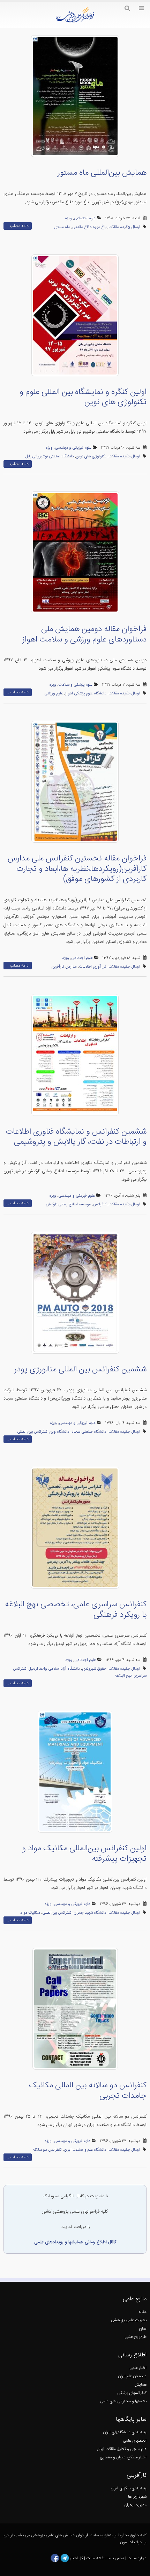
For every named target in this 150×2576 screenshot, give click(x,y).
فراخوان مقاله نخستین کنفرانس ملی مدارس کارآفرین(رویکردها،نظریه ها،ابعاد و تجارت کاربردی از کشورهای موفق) (77, 869)
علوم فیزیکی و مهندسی (73, 448)
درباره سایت (137, 2558)
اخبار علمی (138, 2368)
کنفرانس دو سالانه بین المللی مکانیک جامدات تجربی (88, 2091)
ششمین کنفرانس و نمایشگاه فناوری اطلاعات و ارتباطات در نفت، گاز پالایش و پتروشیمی (76, 1137)
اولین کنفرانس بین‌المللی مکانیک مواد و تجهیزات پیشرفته (84, 1854)
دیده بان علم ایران (132, 2376)
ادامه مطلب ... (18, 226)
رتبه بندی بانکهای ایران (129, 2488)
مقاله (142, 2312)
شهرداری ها (137, 2497)
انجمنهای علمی (135, 2441)
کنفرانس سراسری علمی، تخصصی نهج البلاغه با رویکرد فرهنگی (76, 1610)
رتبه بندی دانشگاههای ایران (125, 2432)
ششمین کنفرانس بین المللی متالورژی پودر (80, 1370)
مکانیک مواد (30, 1913)
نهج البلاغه (123, 1676)
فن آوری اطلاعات (93, 967)
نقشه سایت (96, 2558)
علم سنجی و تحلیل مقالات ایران (122, 2449)
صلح (143, 2329)
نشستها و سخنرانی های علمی (123, 2401)
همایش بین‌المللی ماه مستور (102, 173)
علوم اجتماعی (85, 218)
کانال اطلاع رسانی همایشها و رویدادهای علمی (75, 2242)
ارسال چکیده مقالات (124, 227)
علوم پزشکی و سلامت (75, 685)
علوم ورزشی (54, 694)
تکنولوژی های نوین (91, 456)
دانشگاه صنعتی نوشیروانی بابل (50, 456)
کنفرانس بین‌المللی (57, 1913)
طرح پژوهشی (136, 2337)
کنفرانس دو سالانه (47, 2150)
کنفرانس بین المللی (32, 1432)
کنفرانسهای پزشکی (132, 2393)
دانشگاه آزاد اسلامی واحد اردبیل (54, 1669)
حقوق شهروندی (94, 1669)
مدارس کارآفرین (64, 967)
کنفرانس (100, 1204)
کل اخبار (77, 2558)
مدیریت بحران (135, 2505)
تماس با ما (115, 2558)
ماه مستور (62, 227)
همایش (140, 2385)
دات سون (127, 2542)
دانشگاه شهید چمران (90, 1913)
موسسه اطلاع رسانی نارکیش (68, 1204)
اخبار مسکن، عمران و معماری (123, 2457)
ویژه (68, 218)
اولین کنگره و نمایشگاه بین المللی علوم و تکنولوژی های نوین (83, 397)
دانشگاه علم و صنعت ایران (85, 2150)
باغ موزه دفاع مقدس (89, 227)
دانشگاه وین (59, 1432)
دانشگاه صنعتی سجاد (89, 1432)
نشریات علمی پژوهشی (129, 2320)
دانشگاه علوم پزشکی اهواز (86, 694)
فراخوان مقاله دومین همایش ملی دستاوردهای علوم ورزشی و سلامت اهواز (84, 635)
